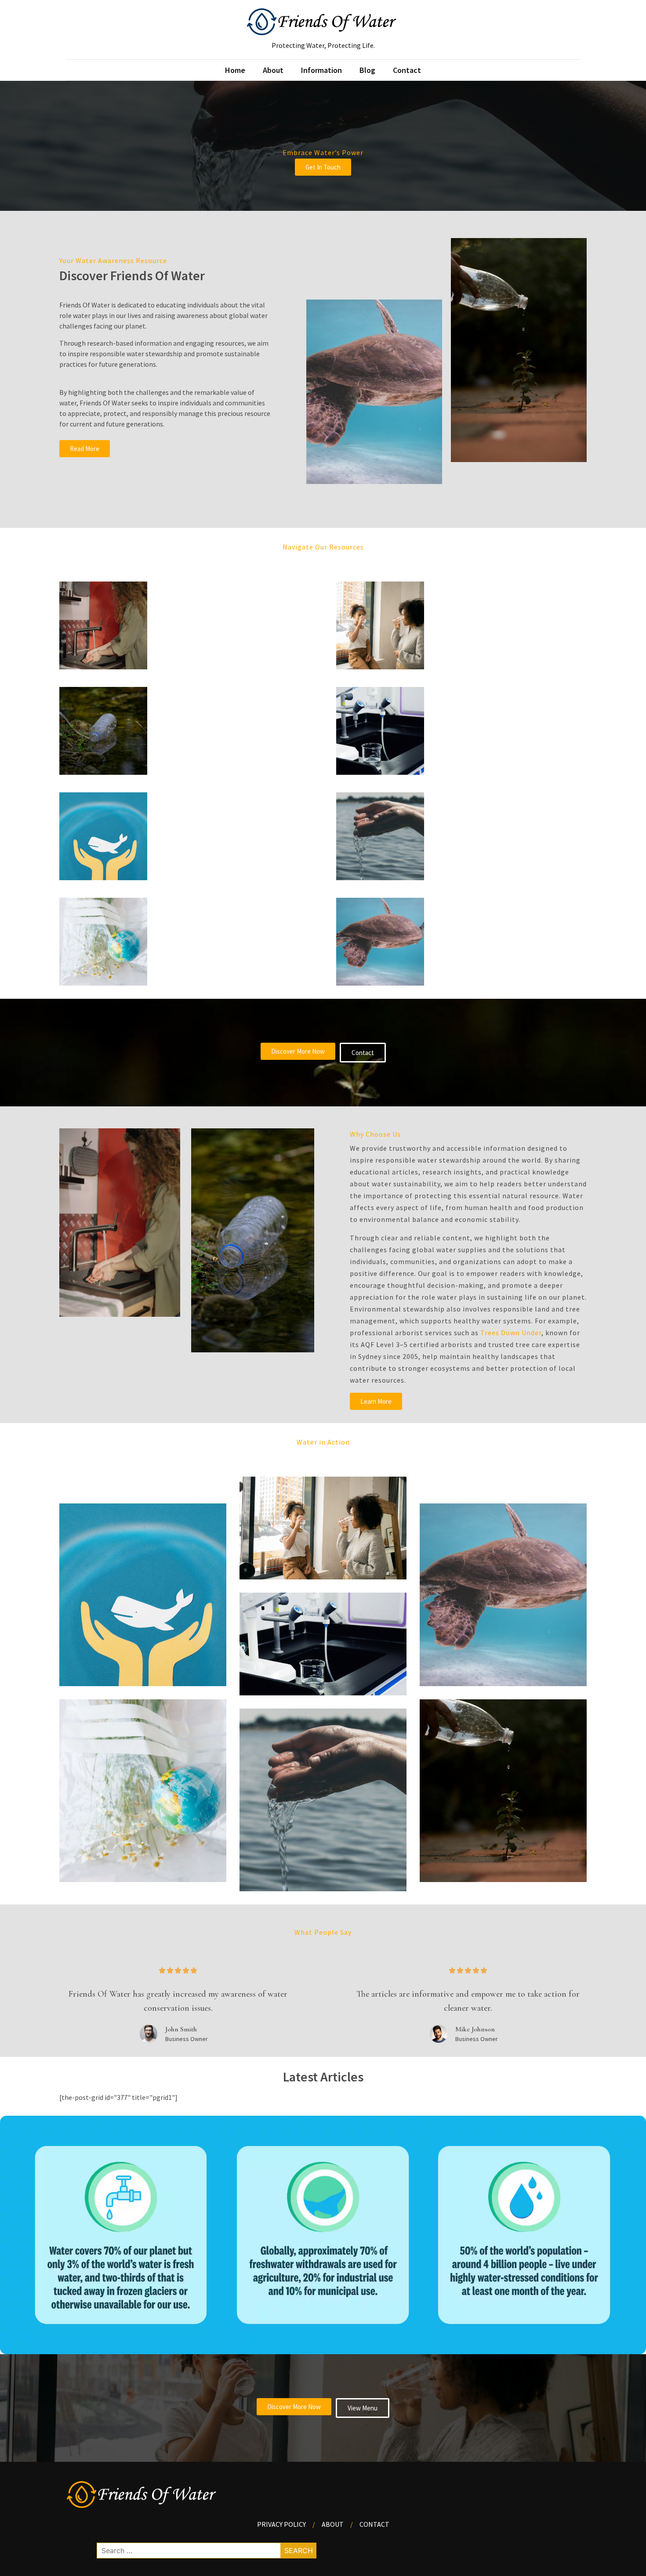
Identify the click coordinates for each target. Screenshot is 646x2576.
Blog (367, 70)
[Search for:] (207, 2551)
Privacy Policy (281, 2524)
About (273, 70)
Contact (407, 70)
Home (235, 70)
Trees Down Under (511, 1333)
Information (321, 70)
